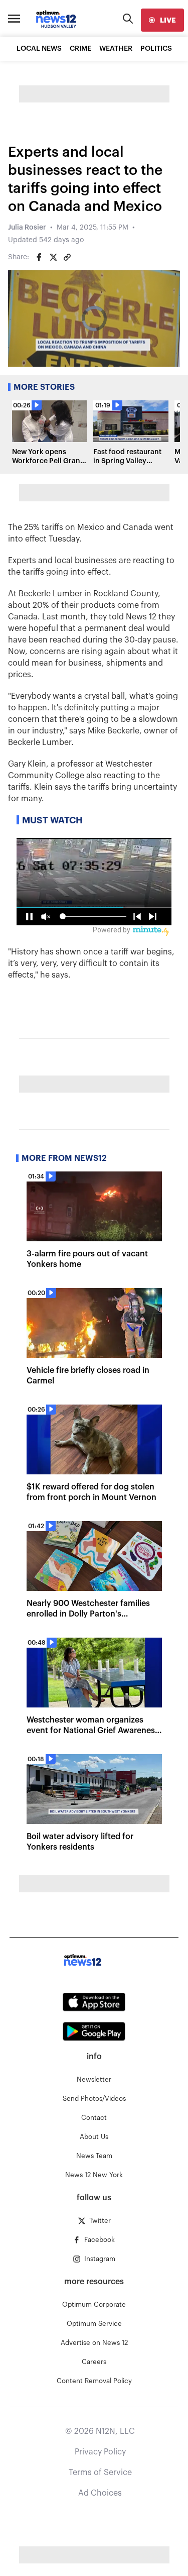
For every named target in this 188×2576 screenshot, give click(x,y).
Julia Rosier (27, 228)
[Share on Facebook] (39, 257)
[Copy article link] (67, 257)
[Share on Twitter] (53, 257)
